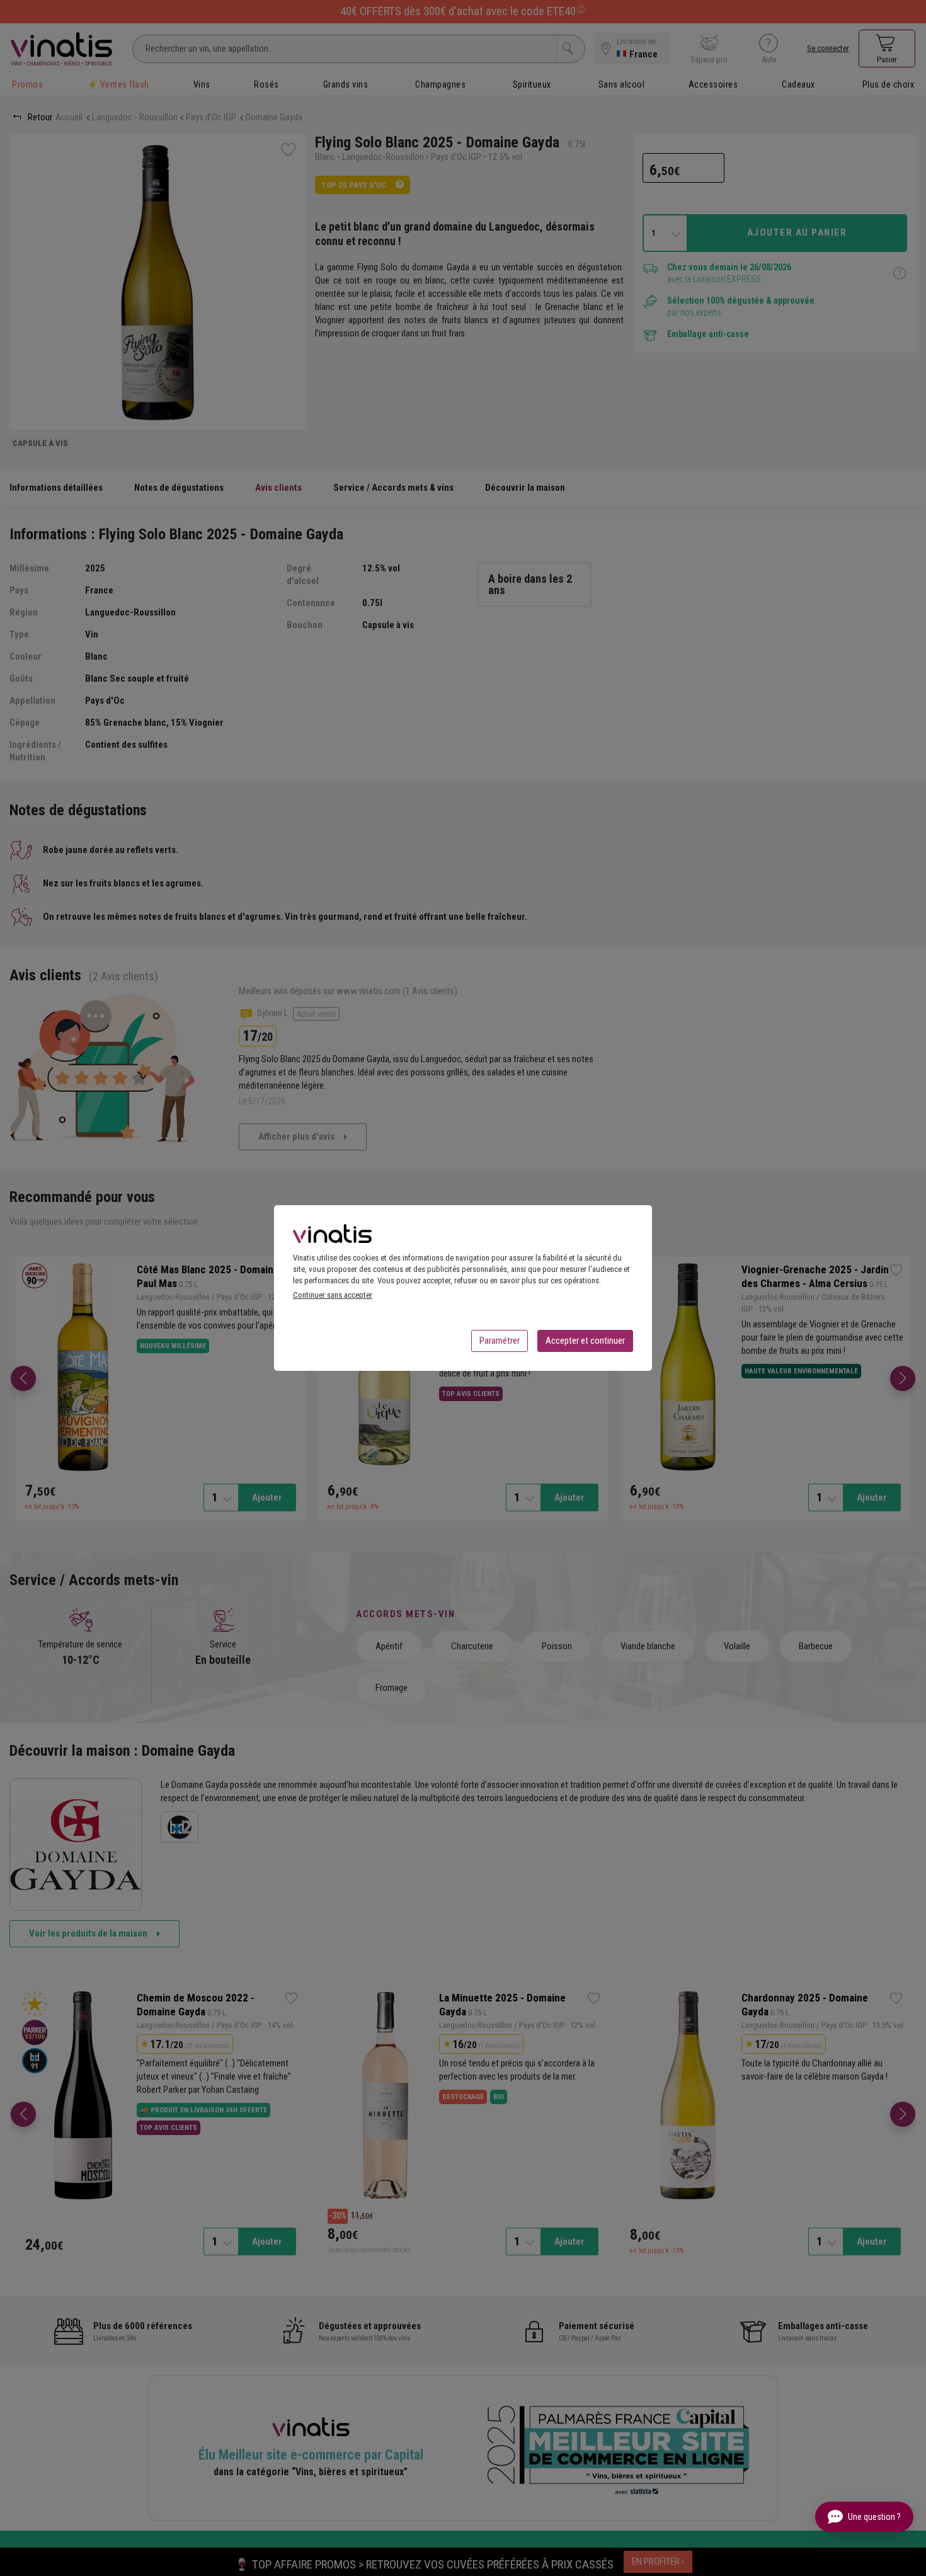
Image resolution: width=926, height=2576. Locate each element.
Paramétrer (500, 1341)
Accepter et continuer (585, 1341)
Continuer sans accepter (333, 1295)
